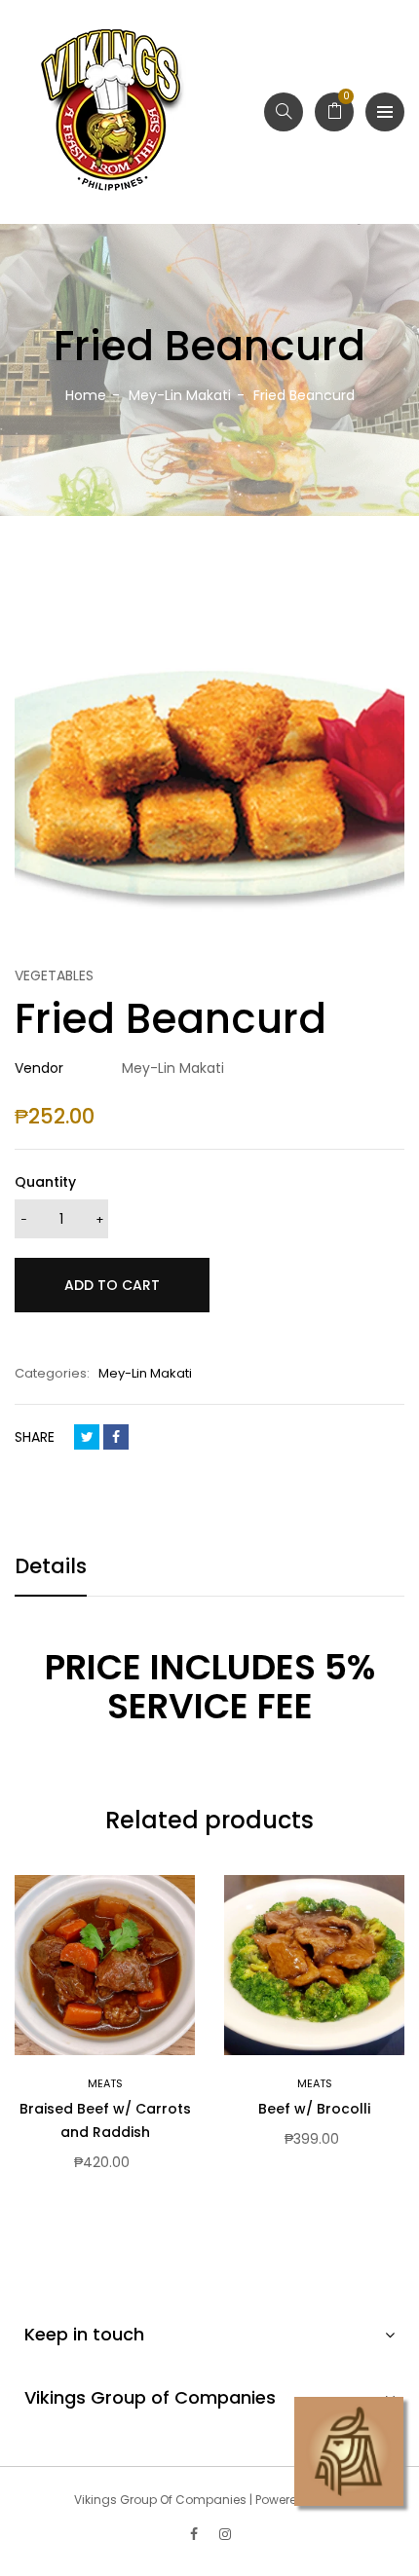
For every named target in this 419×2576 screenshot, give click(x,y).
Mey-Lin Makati (145, 1373)
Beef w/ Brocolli (314, 2109)
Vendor (39, 1068)
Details (51, 1566)
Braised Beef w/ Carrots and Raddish (105, 2120)
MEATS (105, 2083)
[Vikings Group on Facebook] (194, 2534)
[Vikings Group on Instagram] (225, 2534)
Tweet (87, 1437)
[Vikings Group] (112, 112)
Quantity (45, 1182)
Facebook (116, 1437)
